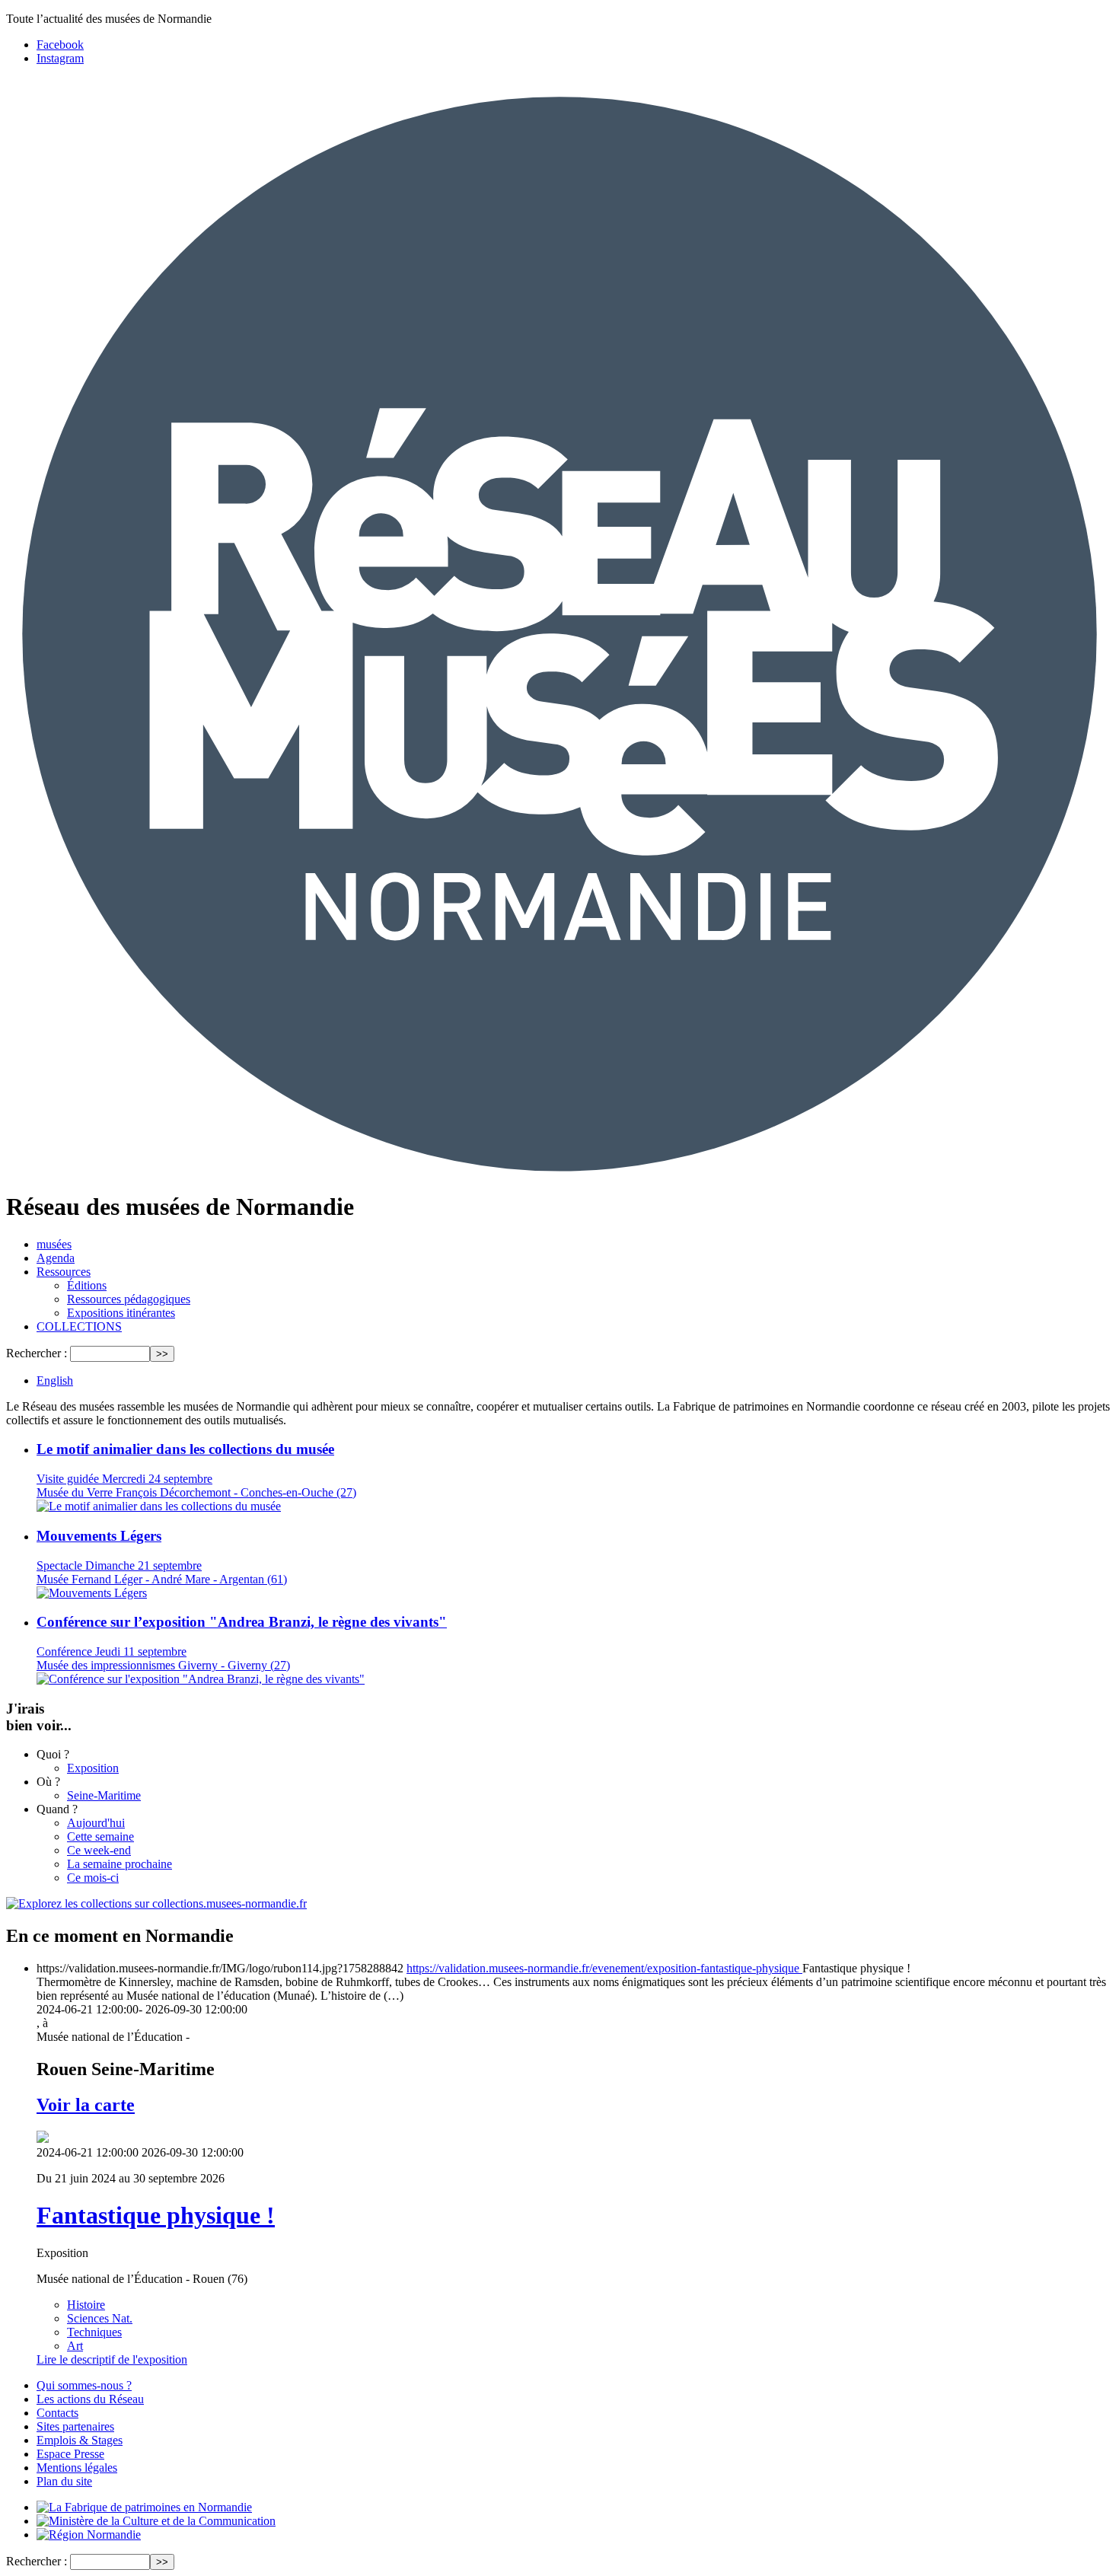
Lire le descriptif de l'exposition (112, 2359)
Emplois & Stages (80, 2440)
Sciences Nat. (100, 2318)
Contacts (57, 2413)
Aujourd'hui (96, 1823)
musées (54, 1244)
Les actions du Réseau (90, 2399)
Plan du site (64, 2481)
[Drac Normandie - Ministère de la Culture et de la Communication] (156, 2521)
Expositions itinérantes (121, 1313)
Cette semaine (100, 1836)
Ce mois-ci (93, 1878)
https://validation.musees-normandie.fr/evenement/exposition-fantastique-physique (604, 1968)
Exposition (93, 1768)
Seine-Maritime (104, 1795)
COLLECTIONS (79, 1326)
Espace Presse (70, 2454)
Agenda (56, 1258)
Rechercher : (37, 1353)
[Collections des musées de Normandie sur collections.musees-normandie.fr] (156, 1903)
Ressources (64, 1272)
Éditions (87, 1285)
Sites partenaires (75, 2426)
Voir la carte (86, 2105)
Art (75, 2346)
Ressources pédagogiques (129, 1299)
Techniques (94, 2332)
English (55, 1380)
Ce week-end (99, 1850)
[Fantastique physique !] (43, 2139)
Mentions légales (77, 2468)
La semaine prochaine (120, 1864)
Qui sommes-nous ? (84, 2385)
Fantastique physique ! (156, 2215)
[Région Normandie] (89, 2535)
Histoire (86, 2305)
